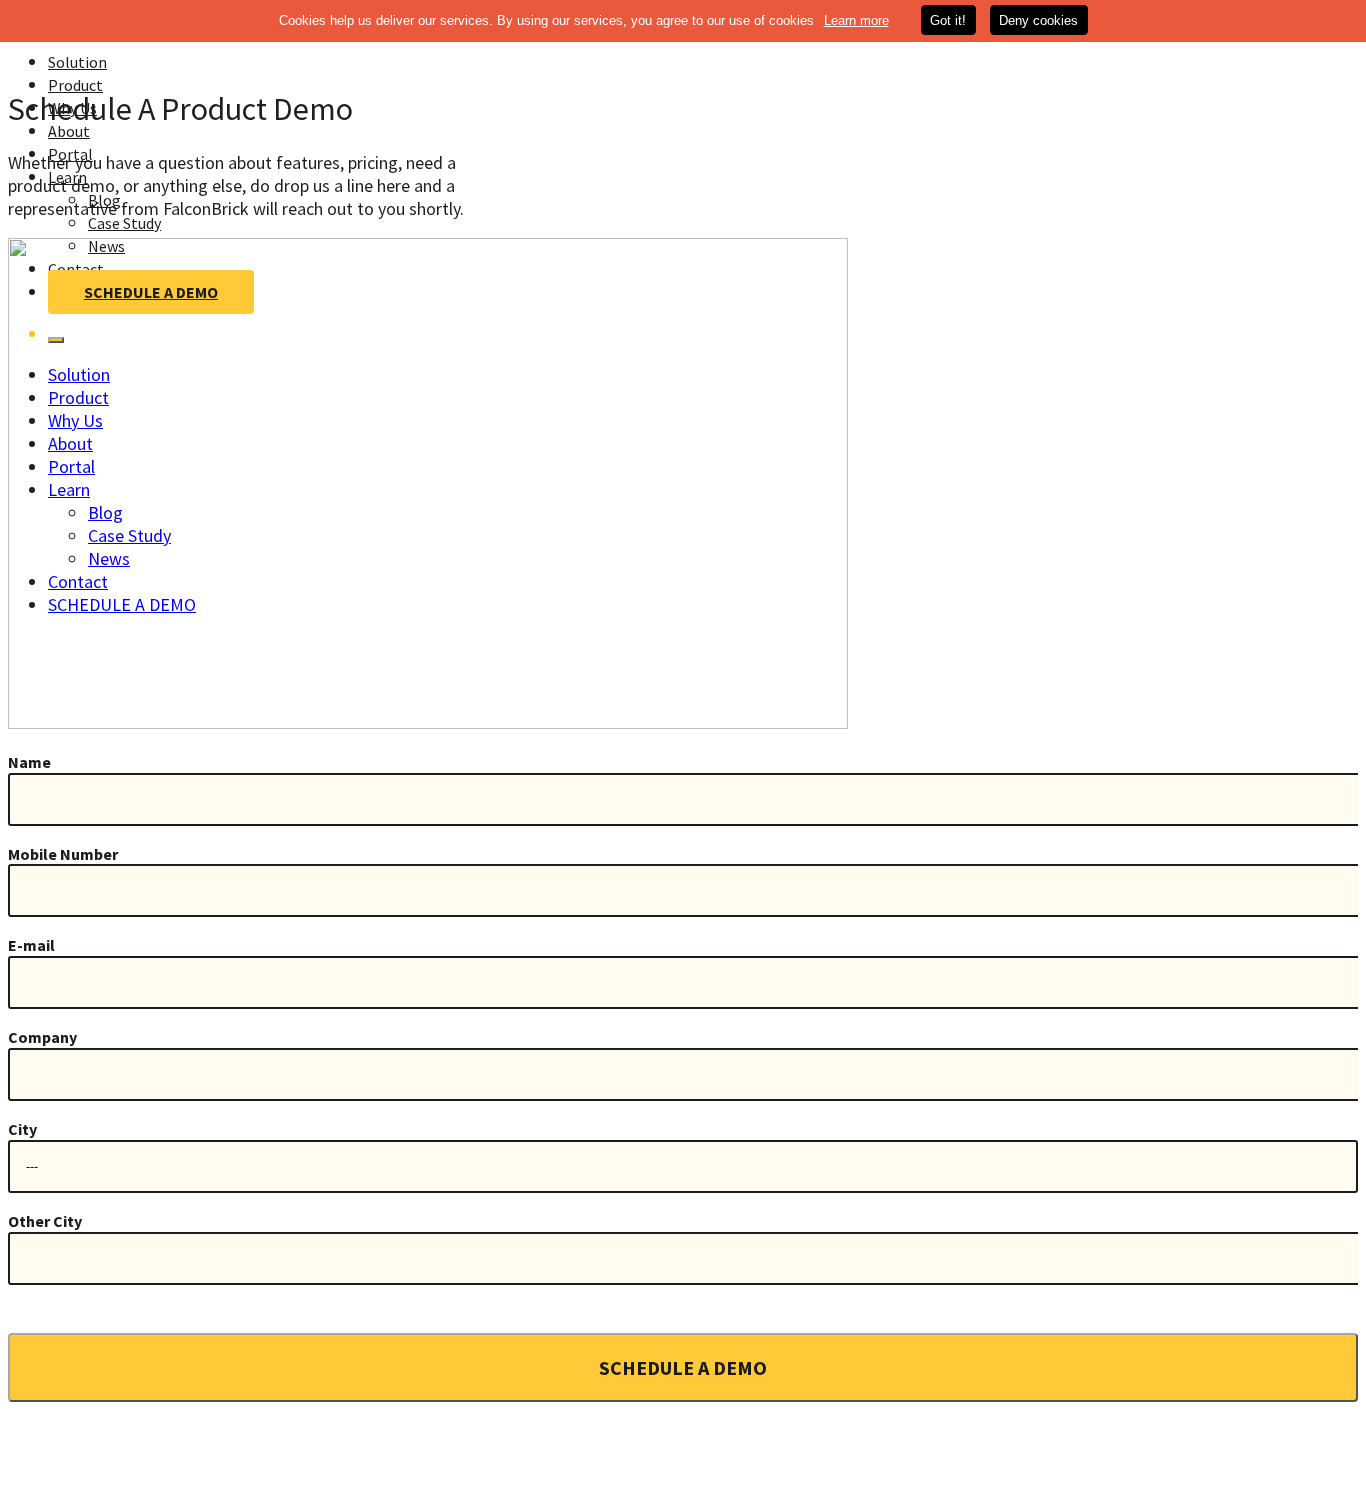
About (69, 131)
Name (29, 762)
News (106, 246)
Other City (45, 1221)
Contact (76, 269)
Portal (70, 154)
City (22, 1129)
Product (78, 397)
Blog (104, 200)
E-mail (31, 945)
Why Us (75, 420)
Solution (79, 374)
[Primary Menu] (56, 340)
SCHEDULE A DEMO (151, 292)
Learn (67, 177)
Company (42, 1037)
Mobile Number (63, 854)
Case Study (124, 223)
